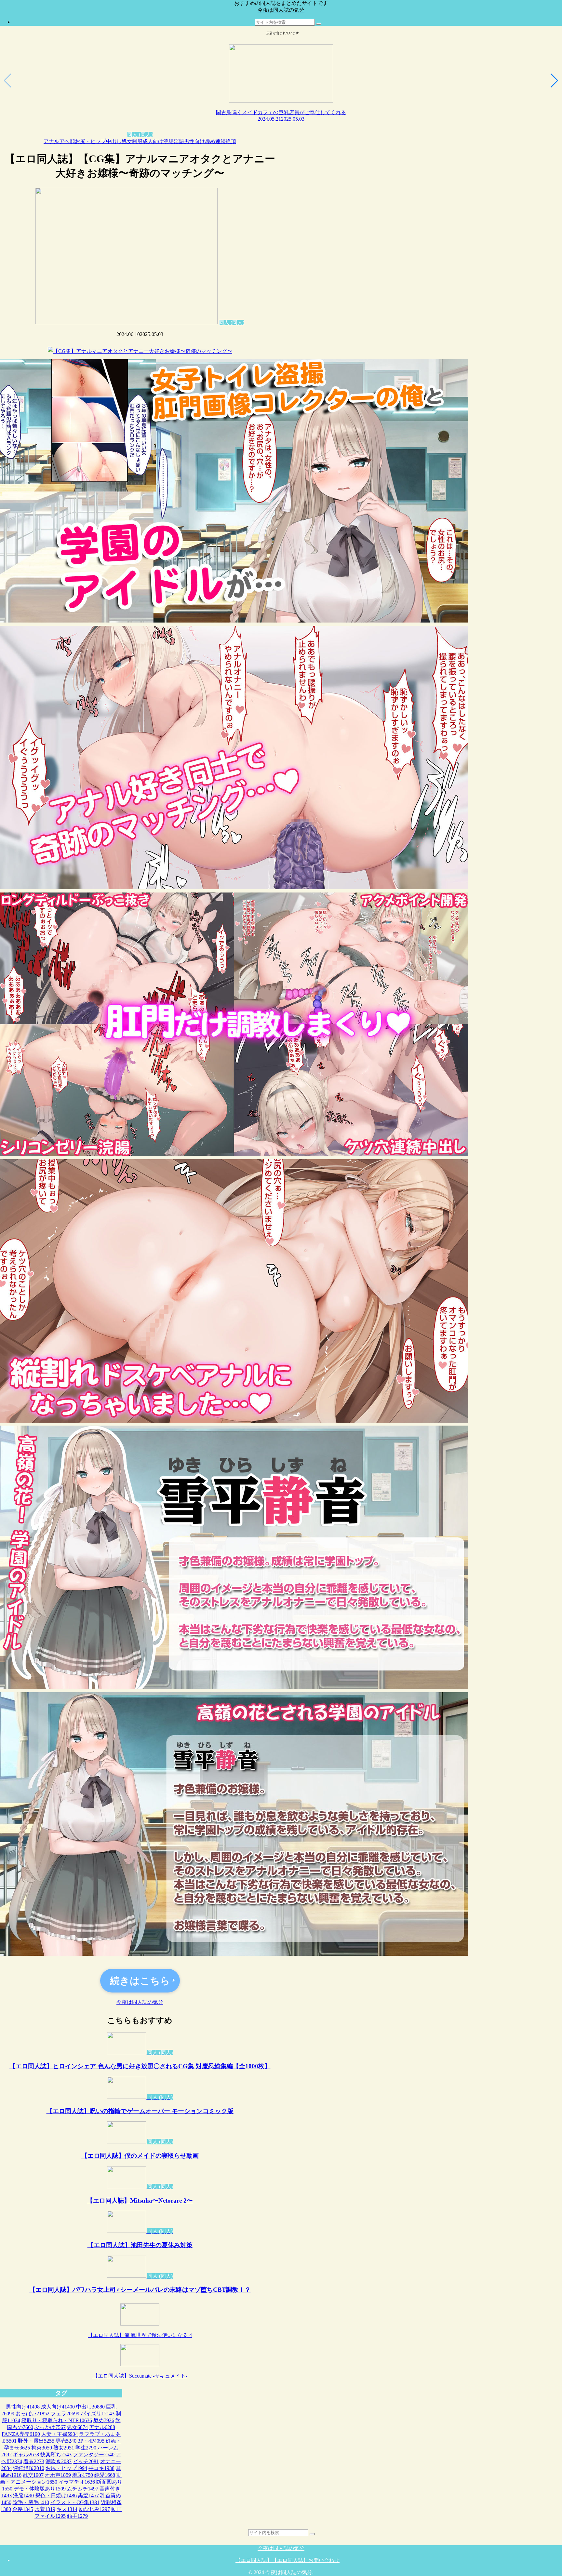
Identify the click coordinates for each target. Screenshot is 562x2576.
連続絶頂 (226, 141)
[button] (319, 24)
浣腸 (168, 141)
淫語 (179, 141)
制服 (137, 141)
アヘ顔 (67, 141)
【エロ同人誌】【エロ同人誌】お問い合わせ (288, 2560)
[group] (281, 80)
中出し (114, 141)
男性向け (194, 141)
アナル (51, 141)
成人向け (153, 141)
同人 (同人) (140, 134)
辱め (210, 141)
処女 (127, 141)
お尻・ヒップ (90, 141)
